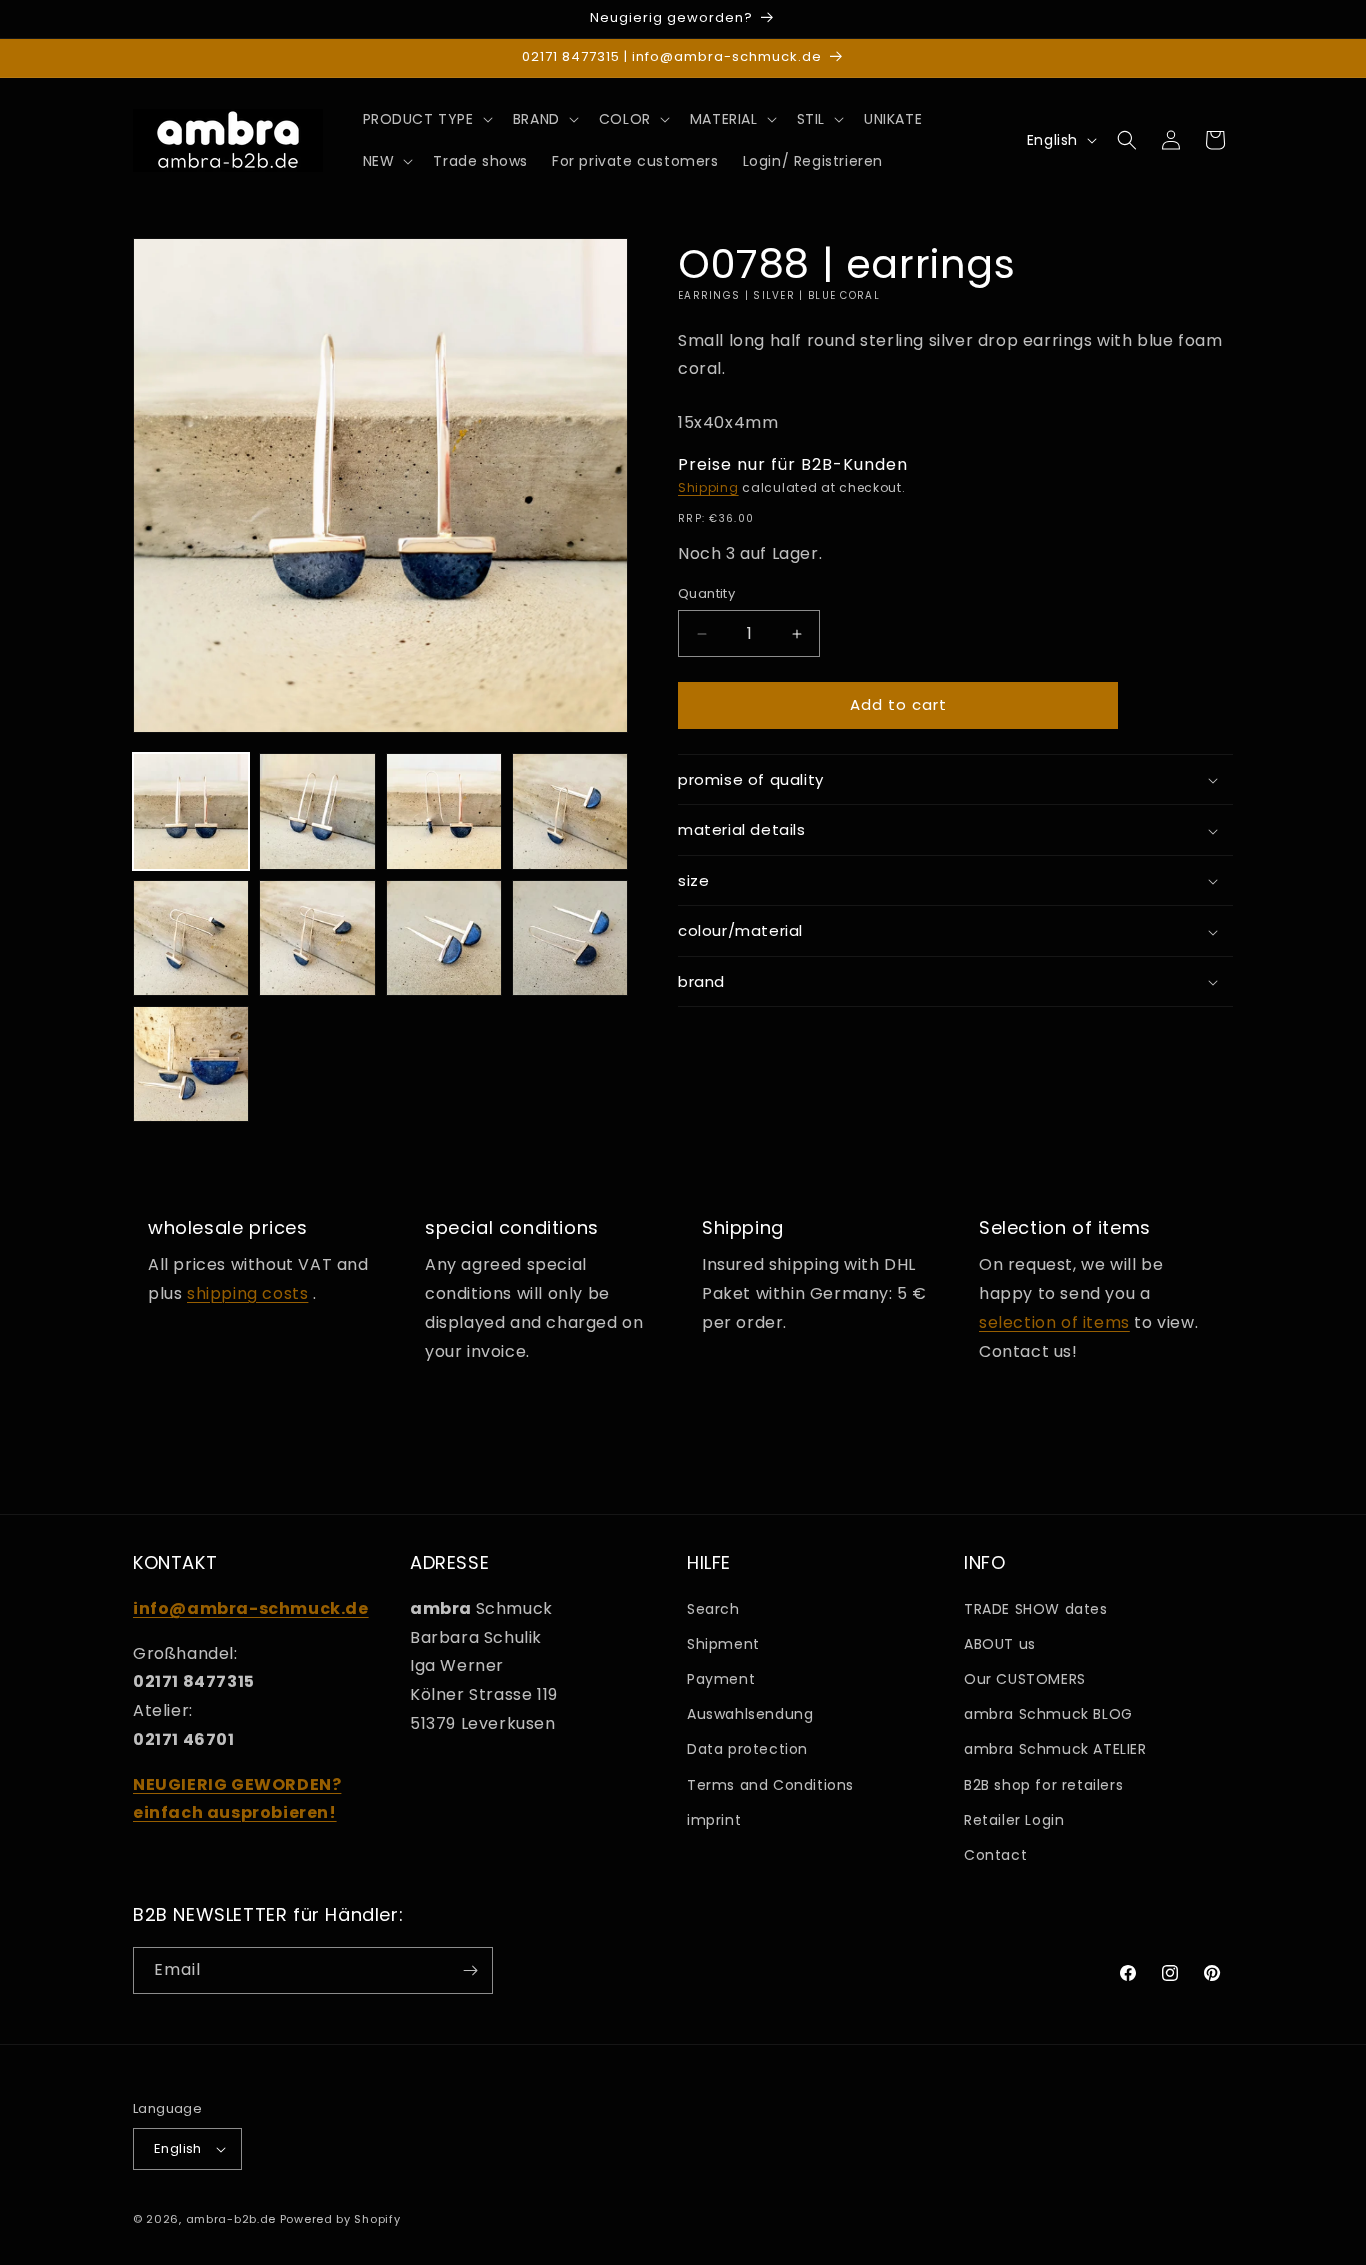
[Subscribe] (470, 1970)
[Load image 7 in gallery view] (444, 938)
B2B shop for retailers (1043, 1785)
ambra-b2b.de (231, 2219)
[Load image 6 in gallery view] (317, 938)
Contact (995, 1855)
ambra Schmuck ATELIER (1055, 1749)
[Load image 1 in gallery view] (191, 811)
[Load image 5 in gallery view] (191, 938)
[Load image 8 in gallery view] (570, 938)
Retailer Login (1014, 1820)
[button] (426, 119)
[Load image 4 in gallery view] (570, 811)
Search (713, 1609)
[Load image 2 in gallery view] (317, 811)
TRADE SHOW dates (1036, 1609)
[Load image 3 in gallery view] (444, 811)
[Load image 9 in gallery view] (191, 1064)
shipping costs (247, 1293)
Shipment (723, 1644)
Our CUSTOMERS (1025, 1679)
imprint (714, 1820)
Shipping (708, 488)
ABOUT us (1000, 1644)
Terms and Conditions (770, 1785)
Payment (721, 1679)
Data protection (747, 1749)
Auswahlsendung (750, 1714)
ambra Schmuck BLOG (1048, 1714)
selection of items (1054, 1322)
